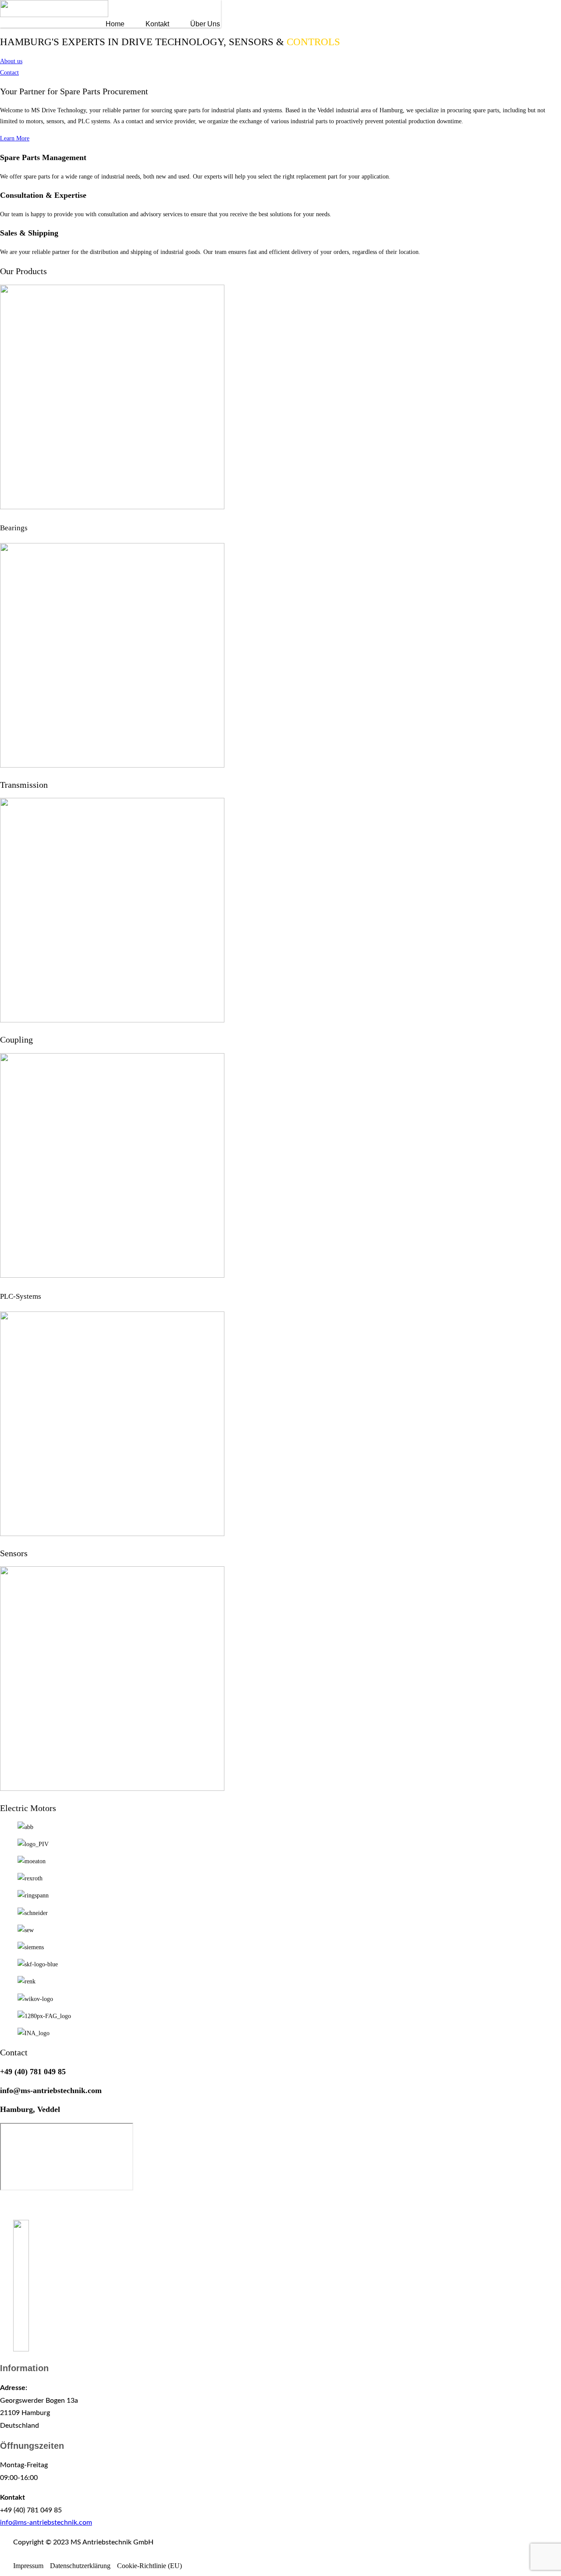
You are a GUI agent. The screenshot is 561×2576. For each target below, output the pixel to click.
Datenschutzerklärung (80, 2566)
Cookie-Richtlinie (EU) (149, 2566)
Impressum (28, 2566)
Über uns (205, 24)
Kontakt (157, 24)
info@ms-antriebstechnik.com (46, 2522)
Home (115, 24)
